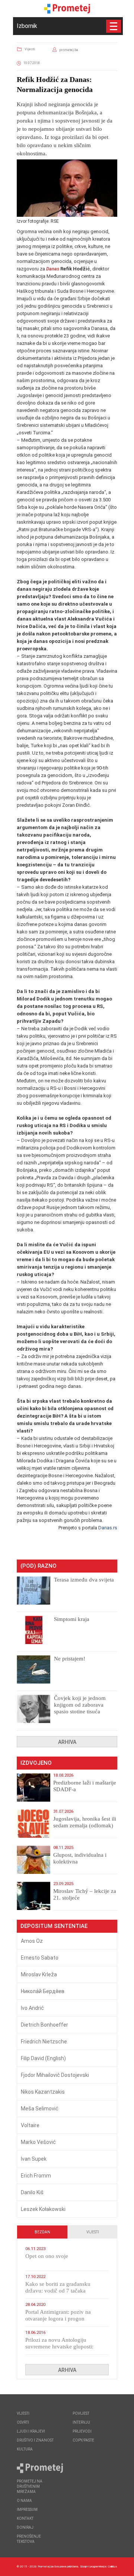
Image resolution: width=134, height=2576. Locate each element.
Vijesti (30, 49)
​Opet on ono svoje (47, 2256)
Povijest (81, 2413)
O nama (24, 2501)
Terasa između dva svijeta (84, 1580)
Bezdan (42, 2232)
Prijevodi (82, 2431)
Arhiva (67, 1742)
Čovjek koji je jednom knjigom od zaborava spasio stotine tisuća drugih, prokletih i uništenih (80, 1711)
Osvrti (23, 2422)
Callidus (113, 2567)
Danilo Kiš (32, 2192)
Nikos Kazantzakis (43, 2092)
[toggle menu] (114, 26)
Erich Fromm (36, 2176)
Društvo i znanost (35, 2440)
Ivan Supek (34, 2159)
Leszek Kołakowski (43, 2209)
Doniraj (25, 2527)
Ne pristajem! (70, 1659)
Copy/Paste (83, 2440)
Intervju (81, 2422)
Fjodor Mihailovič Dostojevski (55, 2075)
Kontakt (25, 2518)
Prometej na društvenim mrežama (30, 2486)
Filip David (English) (43, 2058)
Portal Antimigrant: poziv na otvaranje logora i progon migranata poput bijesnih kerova (63, 2319)
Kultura (25, 2449)
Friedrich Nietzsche (44, 2042)
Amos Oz (32, 1941)
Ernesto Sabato (40, 1958)
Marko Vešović (38, 2142)
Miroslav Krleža (39, 1974)
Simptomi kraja (72, 1619)
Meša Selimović (40, 2109)
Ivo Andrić (32, 2008)
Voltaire (30, 2125)
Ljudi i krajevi (31, 2431)
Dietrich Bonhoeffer (44, 2025)
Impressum (27, 2510)
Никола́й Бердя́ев (43, 1991)
